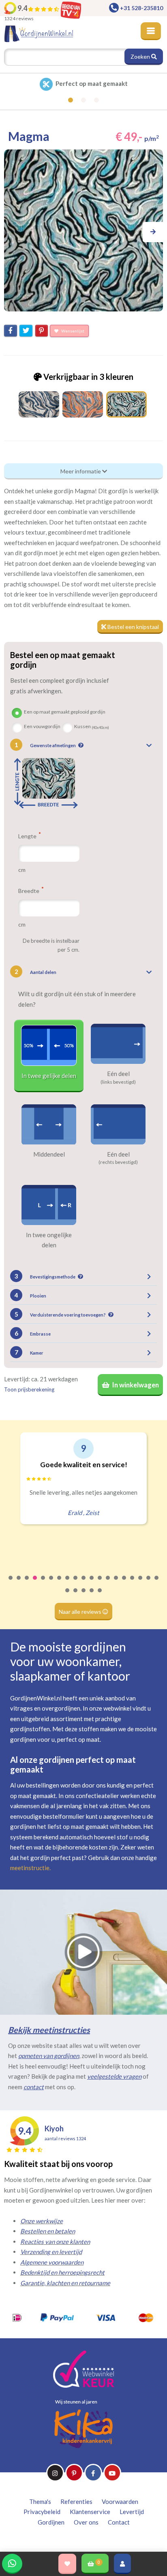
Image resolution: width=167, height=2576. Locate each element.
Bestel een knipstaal (133, 627)
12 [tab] (100, 1583)
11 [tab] (92, 1583)
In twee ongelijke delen (49, 1240)
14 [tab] (116, 1583)
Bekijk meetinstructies (49, 2030)
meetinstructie (30, 1868)
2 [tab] (19, 1583)
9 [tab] (76, 1583)
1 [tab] (11, 1583)
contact (34, 2087)
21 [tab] (76, 1596)
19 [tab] (157, 1583)
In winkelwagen (135, 1385)
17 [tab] (141, 1583)
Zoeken (141, 56)
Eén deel (118, 1074)
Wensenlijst (72, 331)
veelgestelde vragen (114, 2076)
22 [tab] (84, 1596)
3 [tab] (27, 1583)
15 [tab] (124, 1583)
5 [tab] (43, 1583)
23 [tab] (92, 1596)
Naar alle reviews (81, 1612)
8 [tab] (68, 1583)
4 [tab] (35, 1583)
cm (22, 870)
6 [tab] (51, 1583)
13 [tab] (108, 1583)
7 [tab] (60, 1583)
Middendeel (49, 1154)
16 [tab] (133, 1583)
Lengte (28, 836)
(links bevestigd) (118, 1082)
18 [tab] (149, 1583)
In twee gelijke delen (49, 1076)
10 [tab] (84, 1583)
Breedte (29, 891)
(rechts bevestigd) (118, 1162)
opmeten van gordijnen (49, 2056)
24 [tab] (100, 1596)
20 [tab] (68, 1596)
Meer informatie (81, 471)
